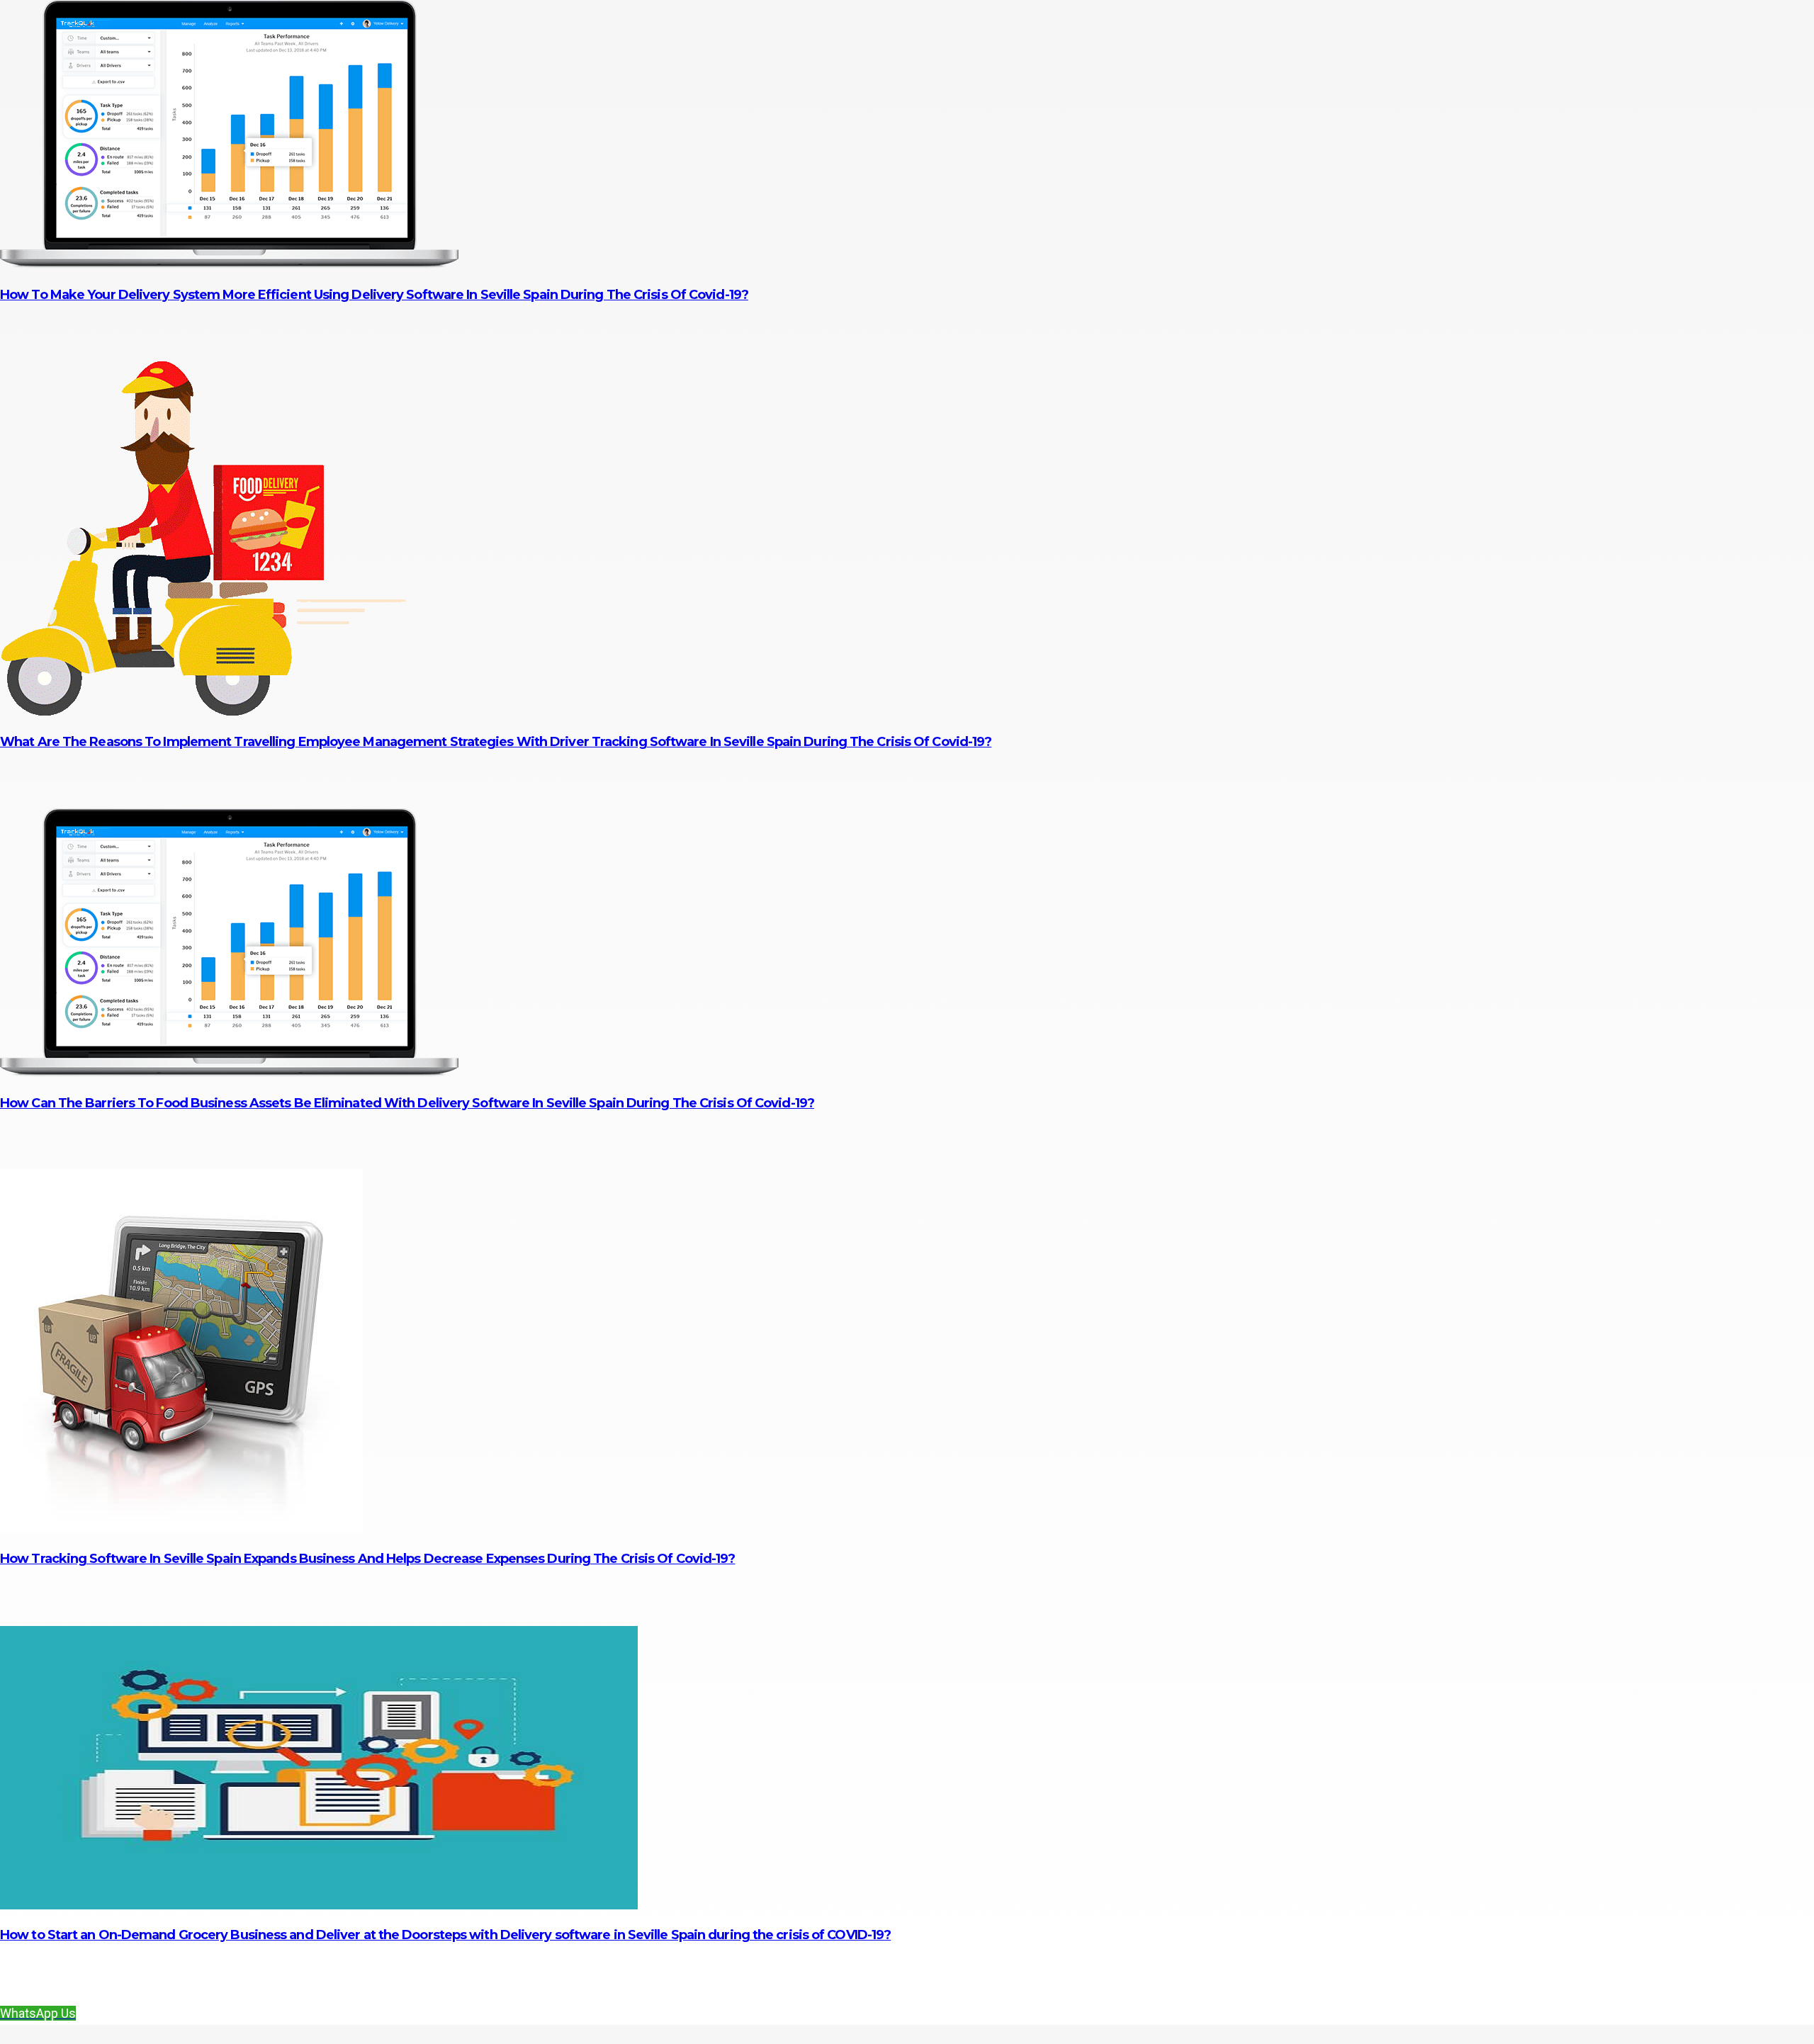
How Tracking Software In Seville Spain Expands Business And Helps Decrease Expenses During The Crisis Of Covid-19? (367, 1559)
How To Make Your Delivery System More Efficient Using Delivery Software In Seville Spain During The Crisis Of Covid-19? (374, 295)
